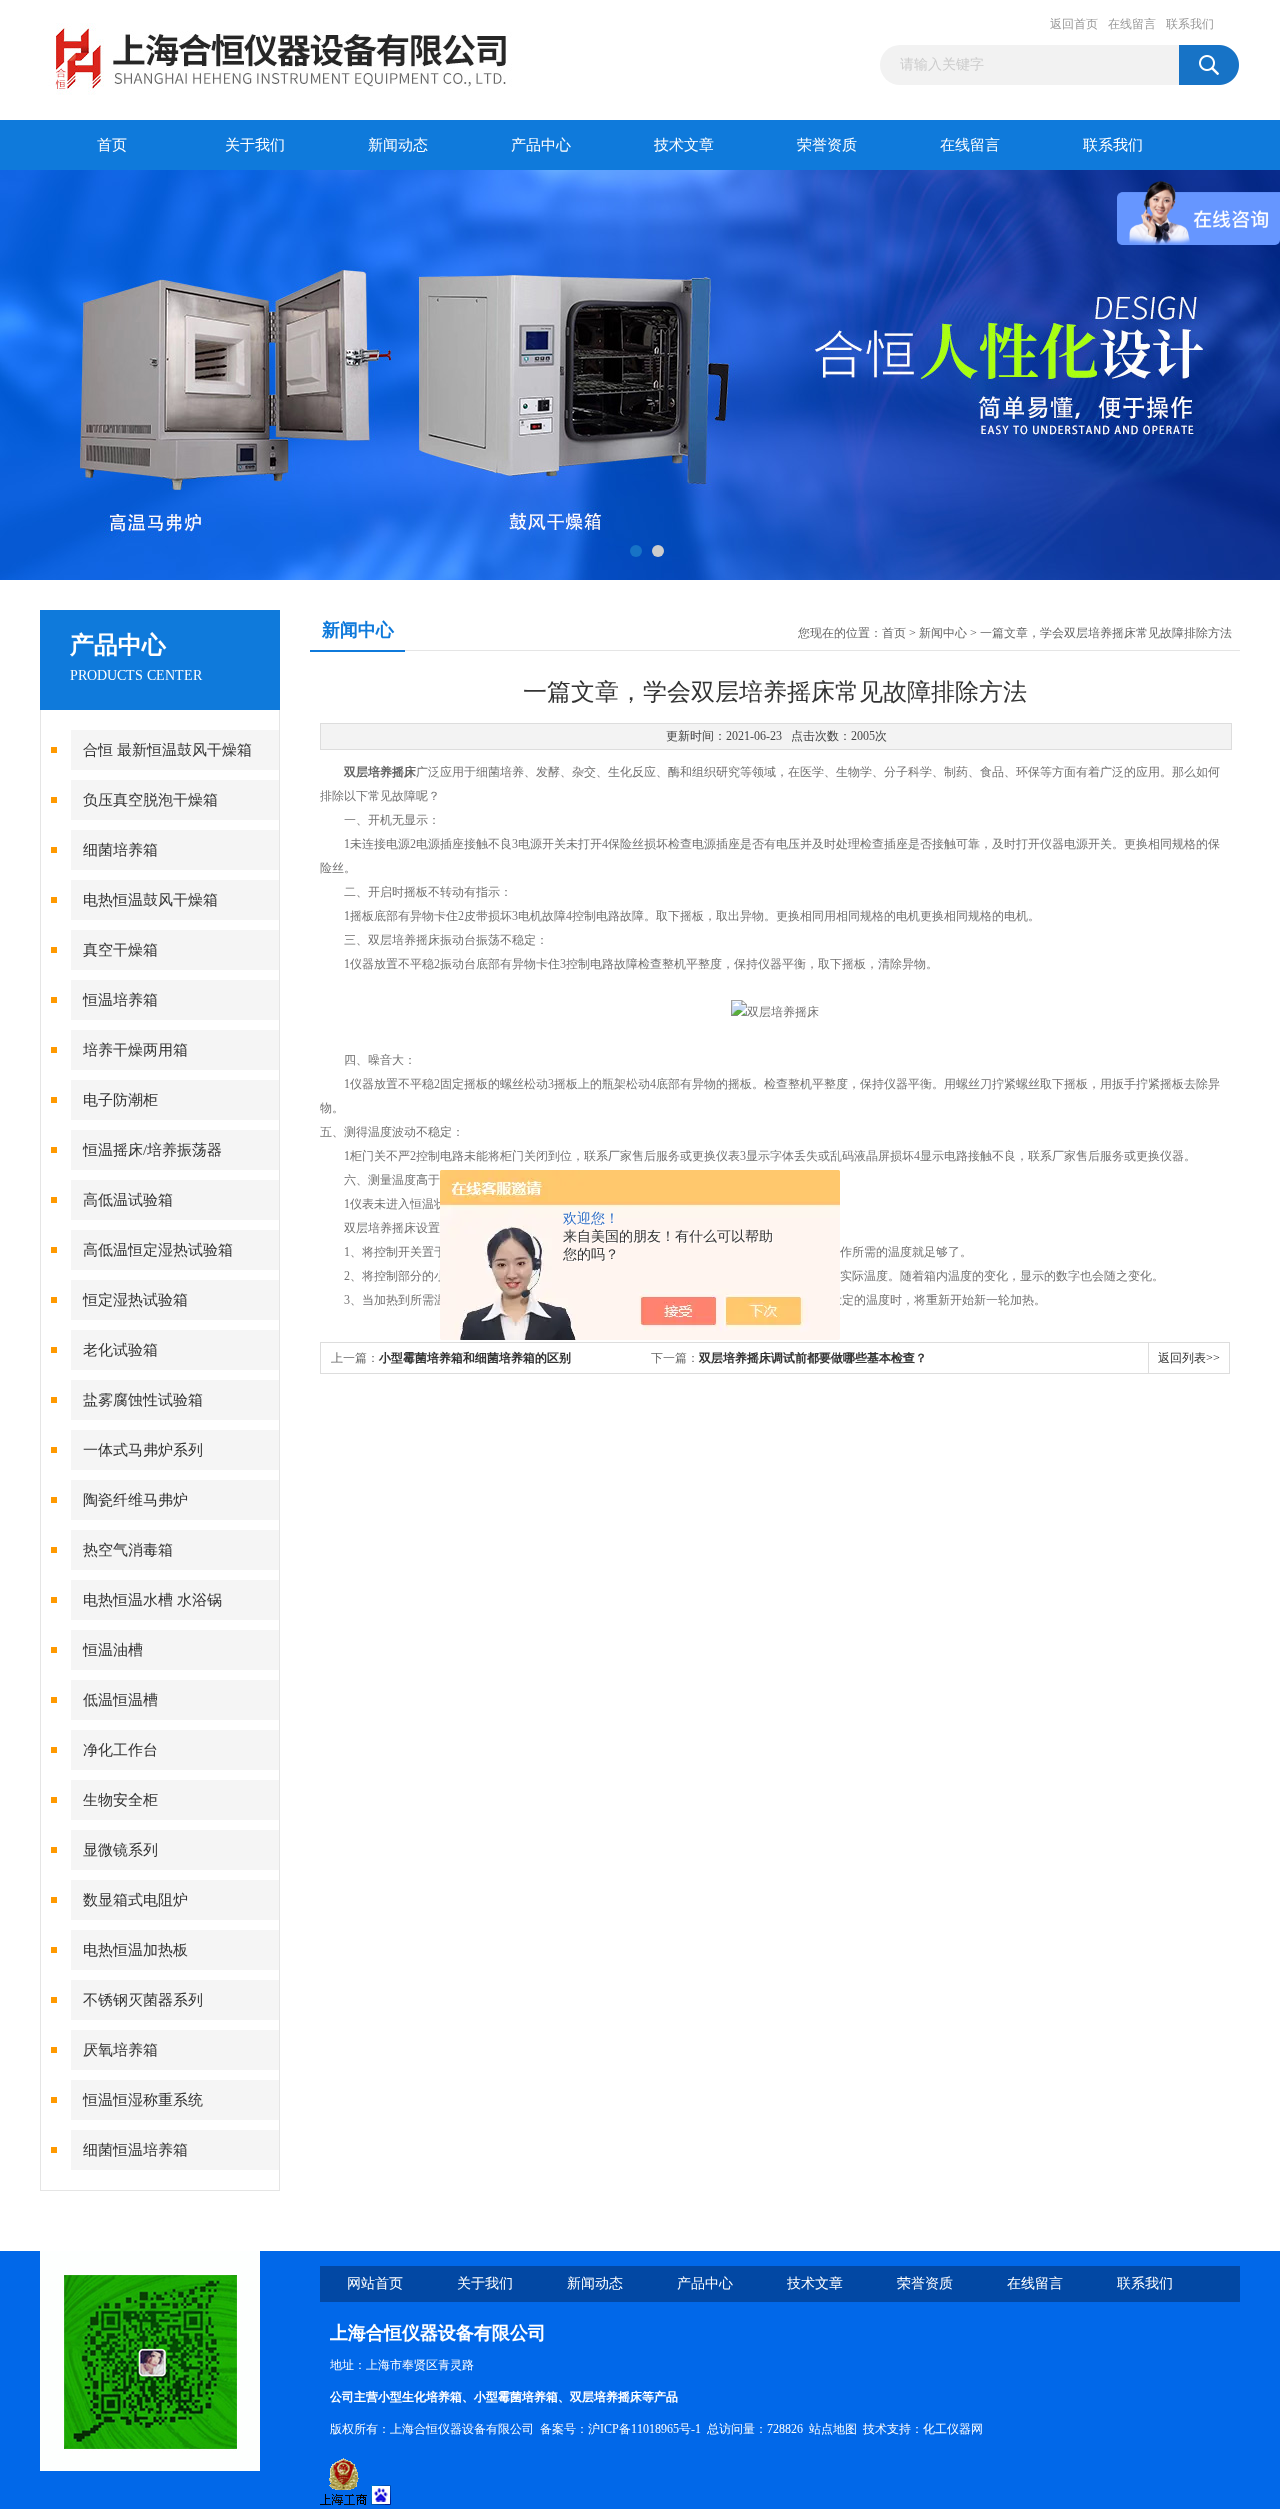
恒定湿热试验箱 (135, 1300)
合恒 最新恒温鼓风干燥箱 (167, 750)
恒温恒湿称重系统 (143, 2100)
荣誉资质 (827, 145)
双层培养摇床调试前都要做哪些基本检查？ (813, 1358)
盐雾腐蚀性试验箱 (143, 1400)
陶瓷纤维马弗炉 (135, 1500)
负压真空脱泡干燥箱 (150, 800)
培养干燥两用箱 (135, 1050)
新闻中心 (943, 633)
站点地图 (833, 2429)
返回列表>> (1189, 1358)
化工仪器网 (953, 2429)
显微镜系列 (120, 1850)
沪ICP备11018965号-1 (644, 2429)
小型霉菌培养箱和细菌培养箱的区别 (475, 1358)
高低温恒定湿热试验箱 (158, 1250)
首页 (112, 145)
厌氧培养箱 (120, 2050)
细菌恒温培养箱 (135, 2150)
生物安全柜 (120, 1800)
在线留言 (1132, 24)
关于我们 (255, 145)
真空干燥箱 (120, 950)
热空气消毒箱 (128, 1550)
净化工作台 (120, 1750)
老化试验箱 (120, 1350)
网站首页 (375, 2283)
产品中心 (541, 145)
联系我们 (1190, 24)
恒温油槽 (113, 1650)
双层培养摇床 (380, 772)
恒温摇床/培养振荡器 (152, 1150)
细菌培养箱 (120, 850)
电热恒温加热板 (135, 1950)
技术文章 (684, 145)
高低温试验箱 (128, 1200)
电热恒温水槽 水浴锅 (152, 1600)
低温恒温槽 (120, 1700)
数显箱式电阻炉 (135, 1900)
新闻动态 (398, 145)
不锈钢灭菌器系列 (143, 2000)
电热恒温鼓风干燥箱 (150, 900)
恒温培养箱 (120, 1000)
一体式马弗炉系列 (143, 1450)
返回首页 (1074, 24)
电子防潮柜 (120, 1100)
